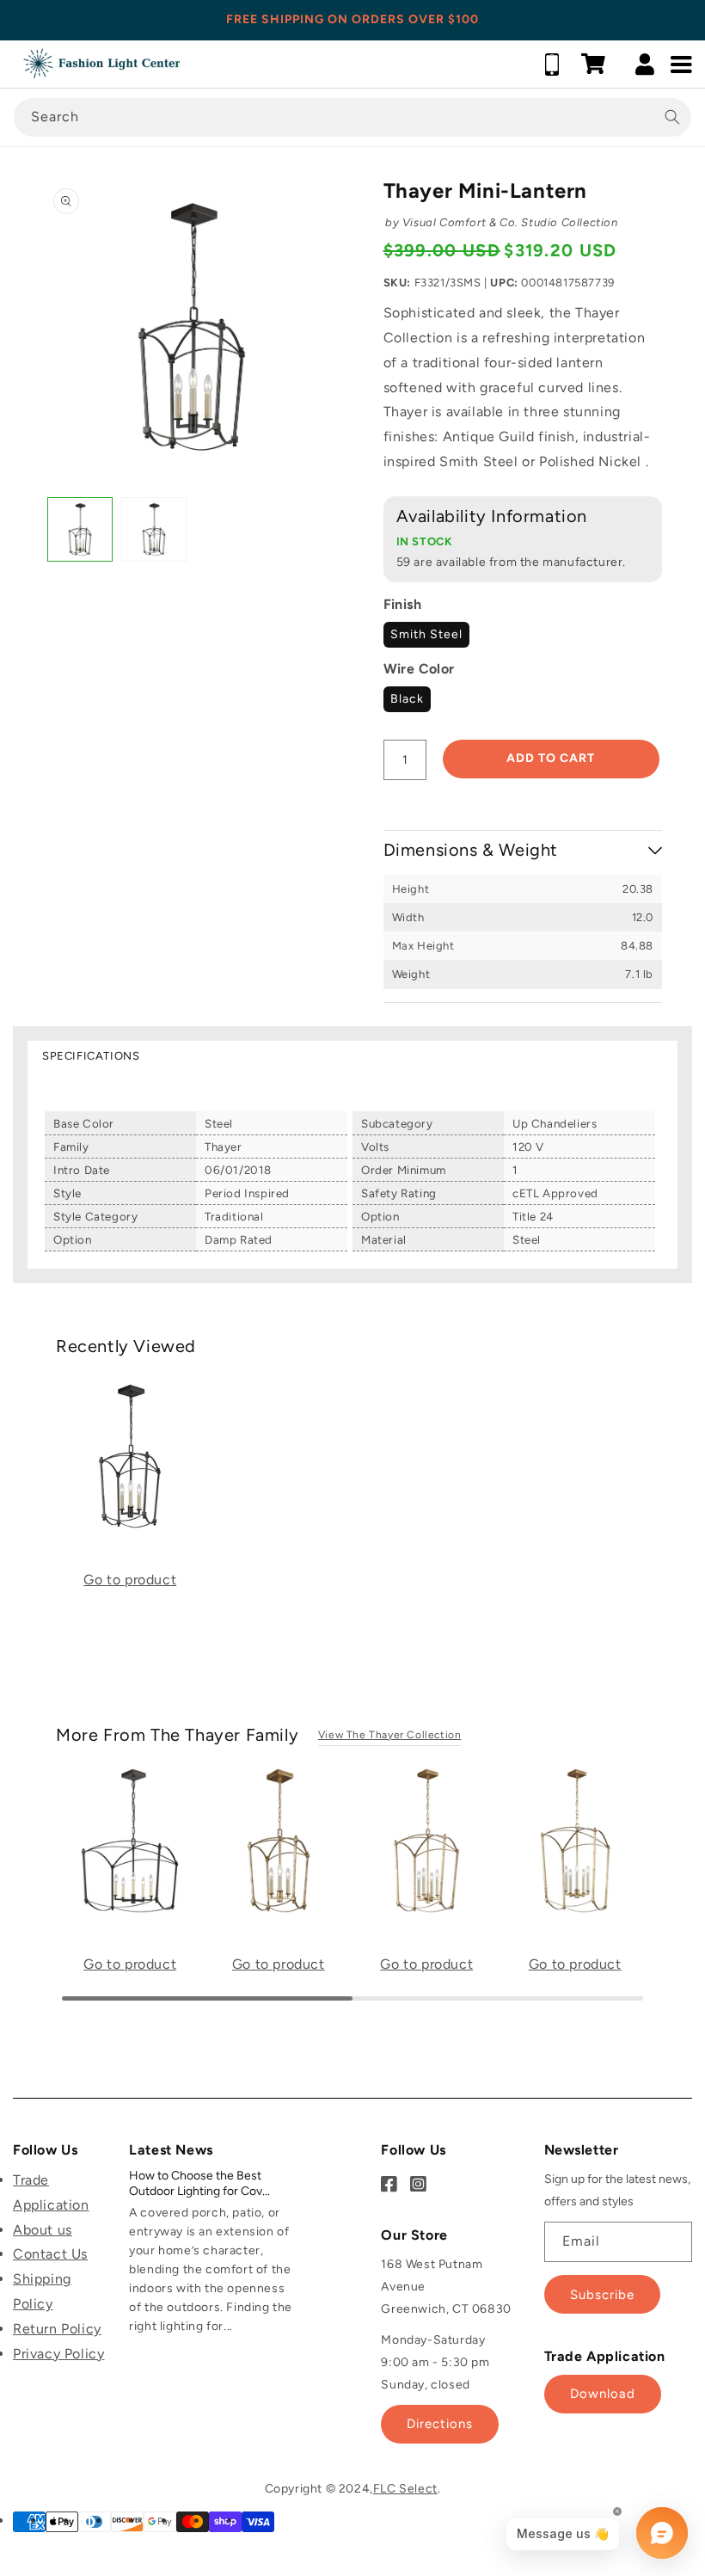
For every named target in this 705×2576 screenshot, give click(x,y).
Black (407, 699)
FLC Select (405, 2489)
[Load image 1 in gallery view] (80, 530)
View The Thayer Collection (390, 1735)
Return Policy (57, 2329)
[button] (593, 64)
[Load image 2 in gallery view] (154, 530)
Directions (440, 2424)
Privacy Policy (58, 2354)
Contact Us (50, 2254)
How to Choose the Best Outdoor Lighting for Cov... (199, 2183)
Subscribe (602, 2295)
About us (43, 2230)
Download (603, 2394)
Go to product (130, 1580)
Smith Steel (426, 634)
